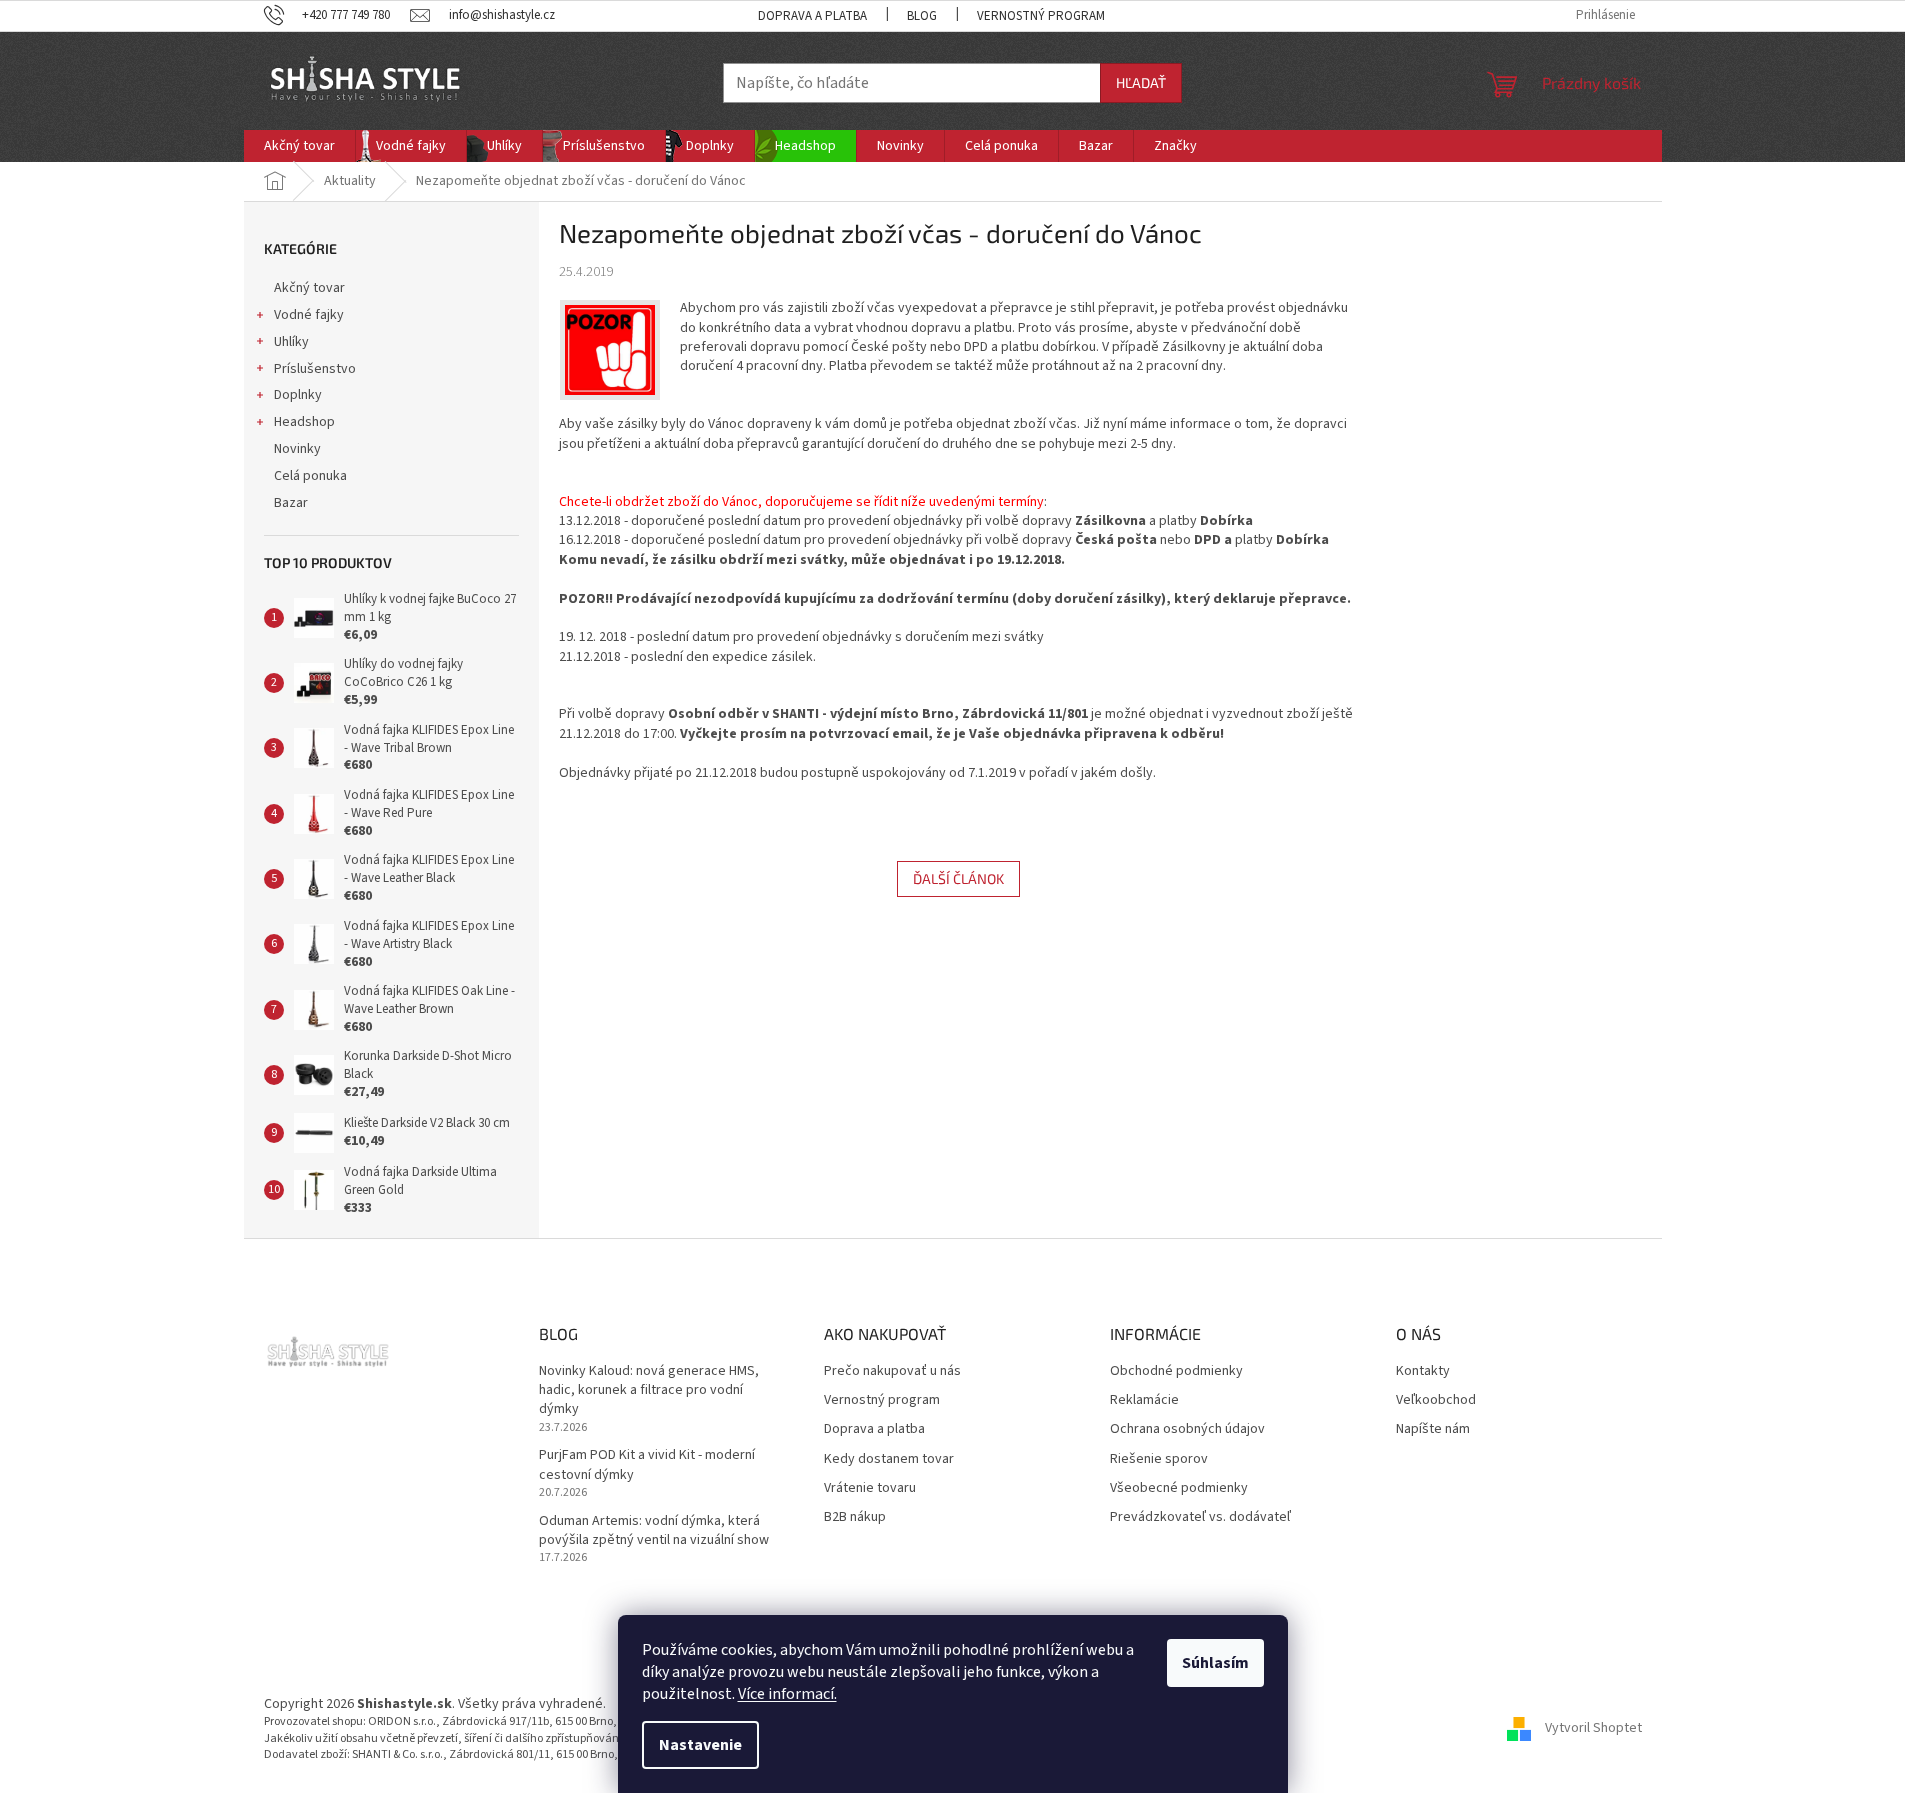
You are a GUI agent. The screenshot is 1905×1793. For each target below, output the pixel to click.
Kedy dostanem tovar (889, 1459)
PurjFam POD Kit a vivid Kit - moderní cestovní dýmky (647, 1465)
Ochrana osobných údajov (1187, 1429)
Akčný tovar (309, 288)
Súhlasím (1215, 1663)
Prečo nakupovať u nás (892, 1371)
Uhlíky (291, 342)
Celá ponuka (310, 476)
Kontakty (1423, 1371)
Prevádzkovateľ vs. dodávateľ (1200, 1517)
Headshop (304, 422)
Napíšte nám (1433, 1429)
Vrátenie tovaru (870, 1488)
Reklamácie (1144, 1400)
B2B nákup (855, 1517)
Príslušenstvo (315, 369)
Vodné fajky (309, 315)
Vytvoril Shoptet (1593, 1729)
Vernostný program (1041, 16)
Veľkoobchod (1436, 1400)
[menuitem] (299, 146)
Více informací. (787, 1694)
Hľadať (1141, 82)
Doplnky (298, 395)
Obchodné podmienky (1176, 1371)
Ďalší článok (958, 878)
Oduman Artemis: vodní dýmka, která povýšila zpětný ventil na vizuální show (654, 1531)
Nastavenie (700, 1745)
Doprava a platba (812, 16)
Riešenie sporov (1159, 1459)
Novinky (297, 449)
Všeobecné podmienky (1179, 1488)
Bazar (291, 503)
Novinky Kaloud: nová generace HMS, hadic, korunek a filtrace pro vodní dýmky (649, 1391)
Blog (922, 16)
